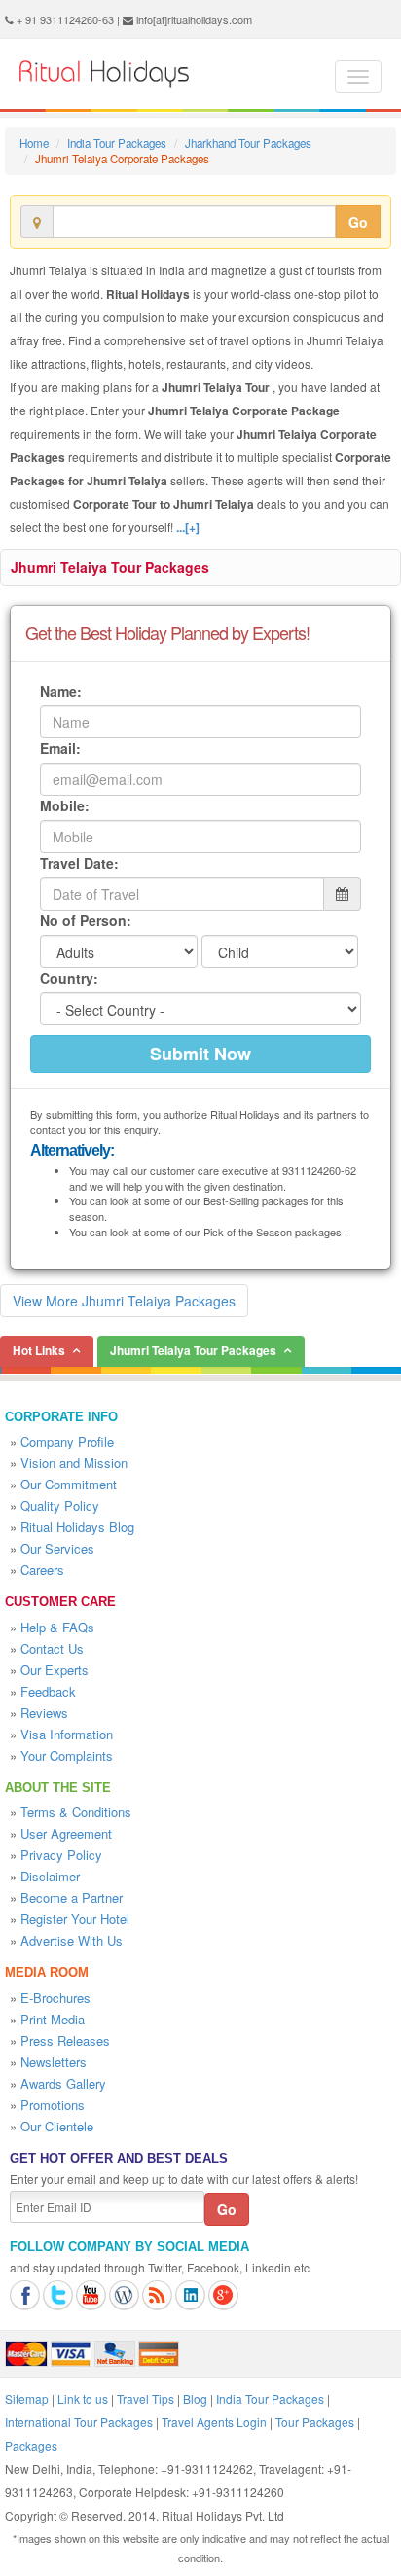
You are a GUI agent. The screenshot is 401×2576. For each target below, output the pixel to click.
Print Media (53, 2019)
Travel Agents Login (214, 2422)
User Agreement (66, 1833)
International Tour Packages (79, 2422)
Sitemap (27, 2398)
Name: (61, 691)
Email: (60, 748)
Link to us (83, 2398)
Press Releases (65, 2040)
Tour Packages (315, 2422)
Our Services (57, 1548)
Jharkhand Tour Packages (248, 143)
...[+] (188, 527)
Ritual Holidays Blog (77, 1527)
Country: (69, 978)
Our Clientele (57, 2126)
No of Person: (86, 920)
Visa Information (67, 1734)
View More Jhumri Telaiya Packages (124, 1301)
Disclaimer (50, 1876)
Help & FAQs (57, 1627)
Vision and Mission (74, 1463)
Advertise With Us (72, 1940)
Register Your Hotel (75, 1919)
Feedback (48, 1691)
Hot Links (39, 1350)
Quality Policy (60, 1505)
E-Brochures (55, 1998)
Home (34, 143)
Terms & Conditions (76, 1812)
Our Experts (55, 1670)
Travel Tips (146, 2398)
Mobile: (65, 805)
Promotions (53, 2105)
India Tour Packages (117, 143)
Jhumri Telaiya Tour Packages (110, 567)
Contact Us (52, 1648)
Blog (195, 2398)
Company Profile (67, 1441)
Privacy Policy (61, 1855)
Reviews (44, 1713)
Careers (42, 1570)
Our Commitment (69, 1484)
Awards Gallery (63, 2083)
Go (358, 222)
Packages (31, 2445)
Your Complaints (67, 1755)
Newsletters (54, 2062)
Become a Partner (72, 1897)
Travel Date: (79, 863)
